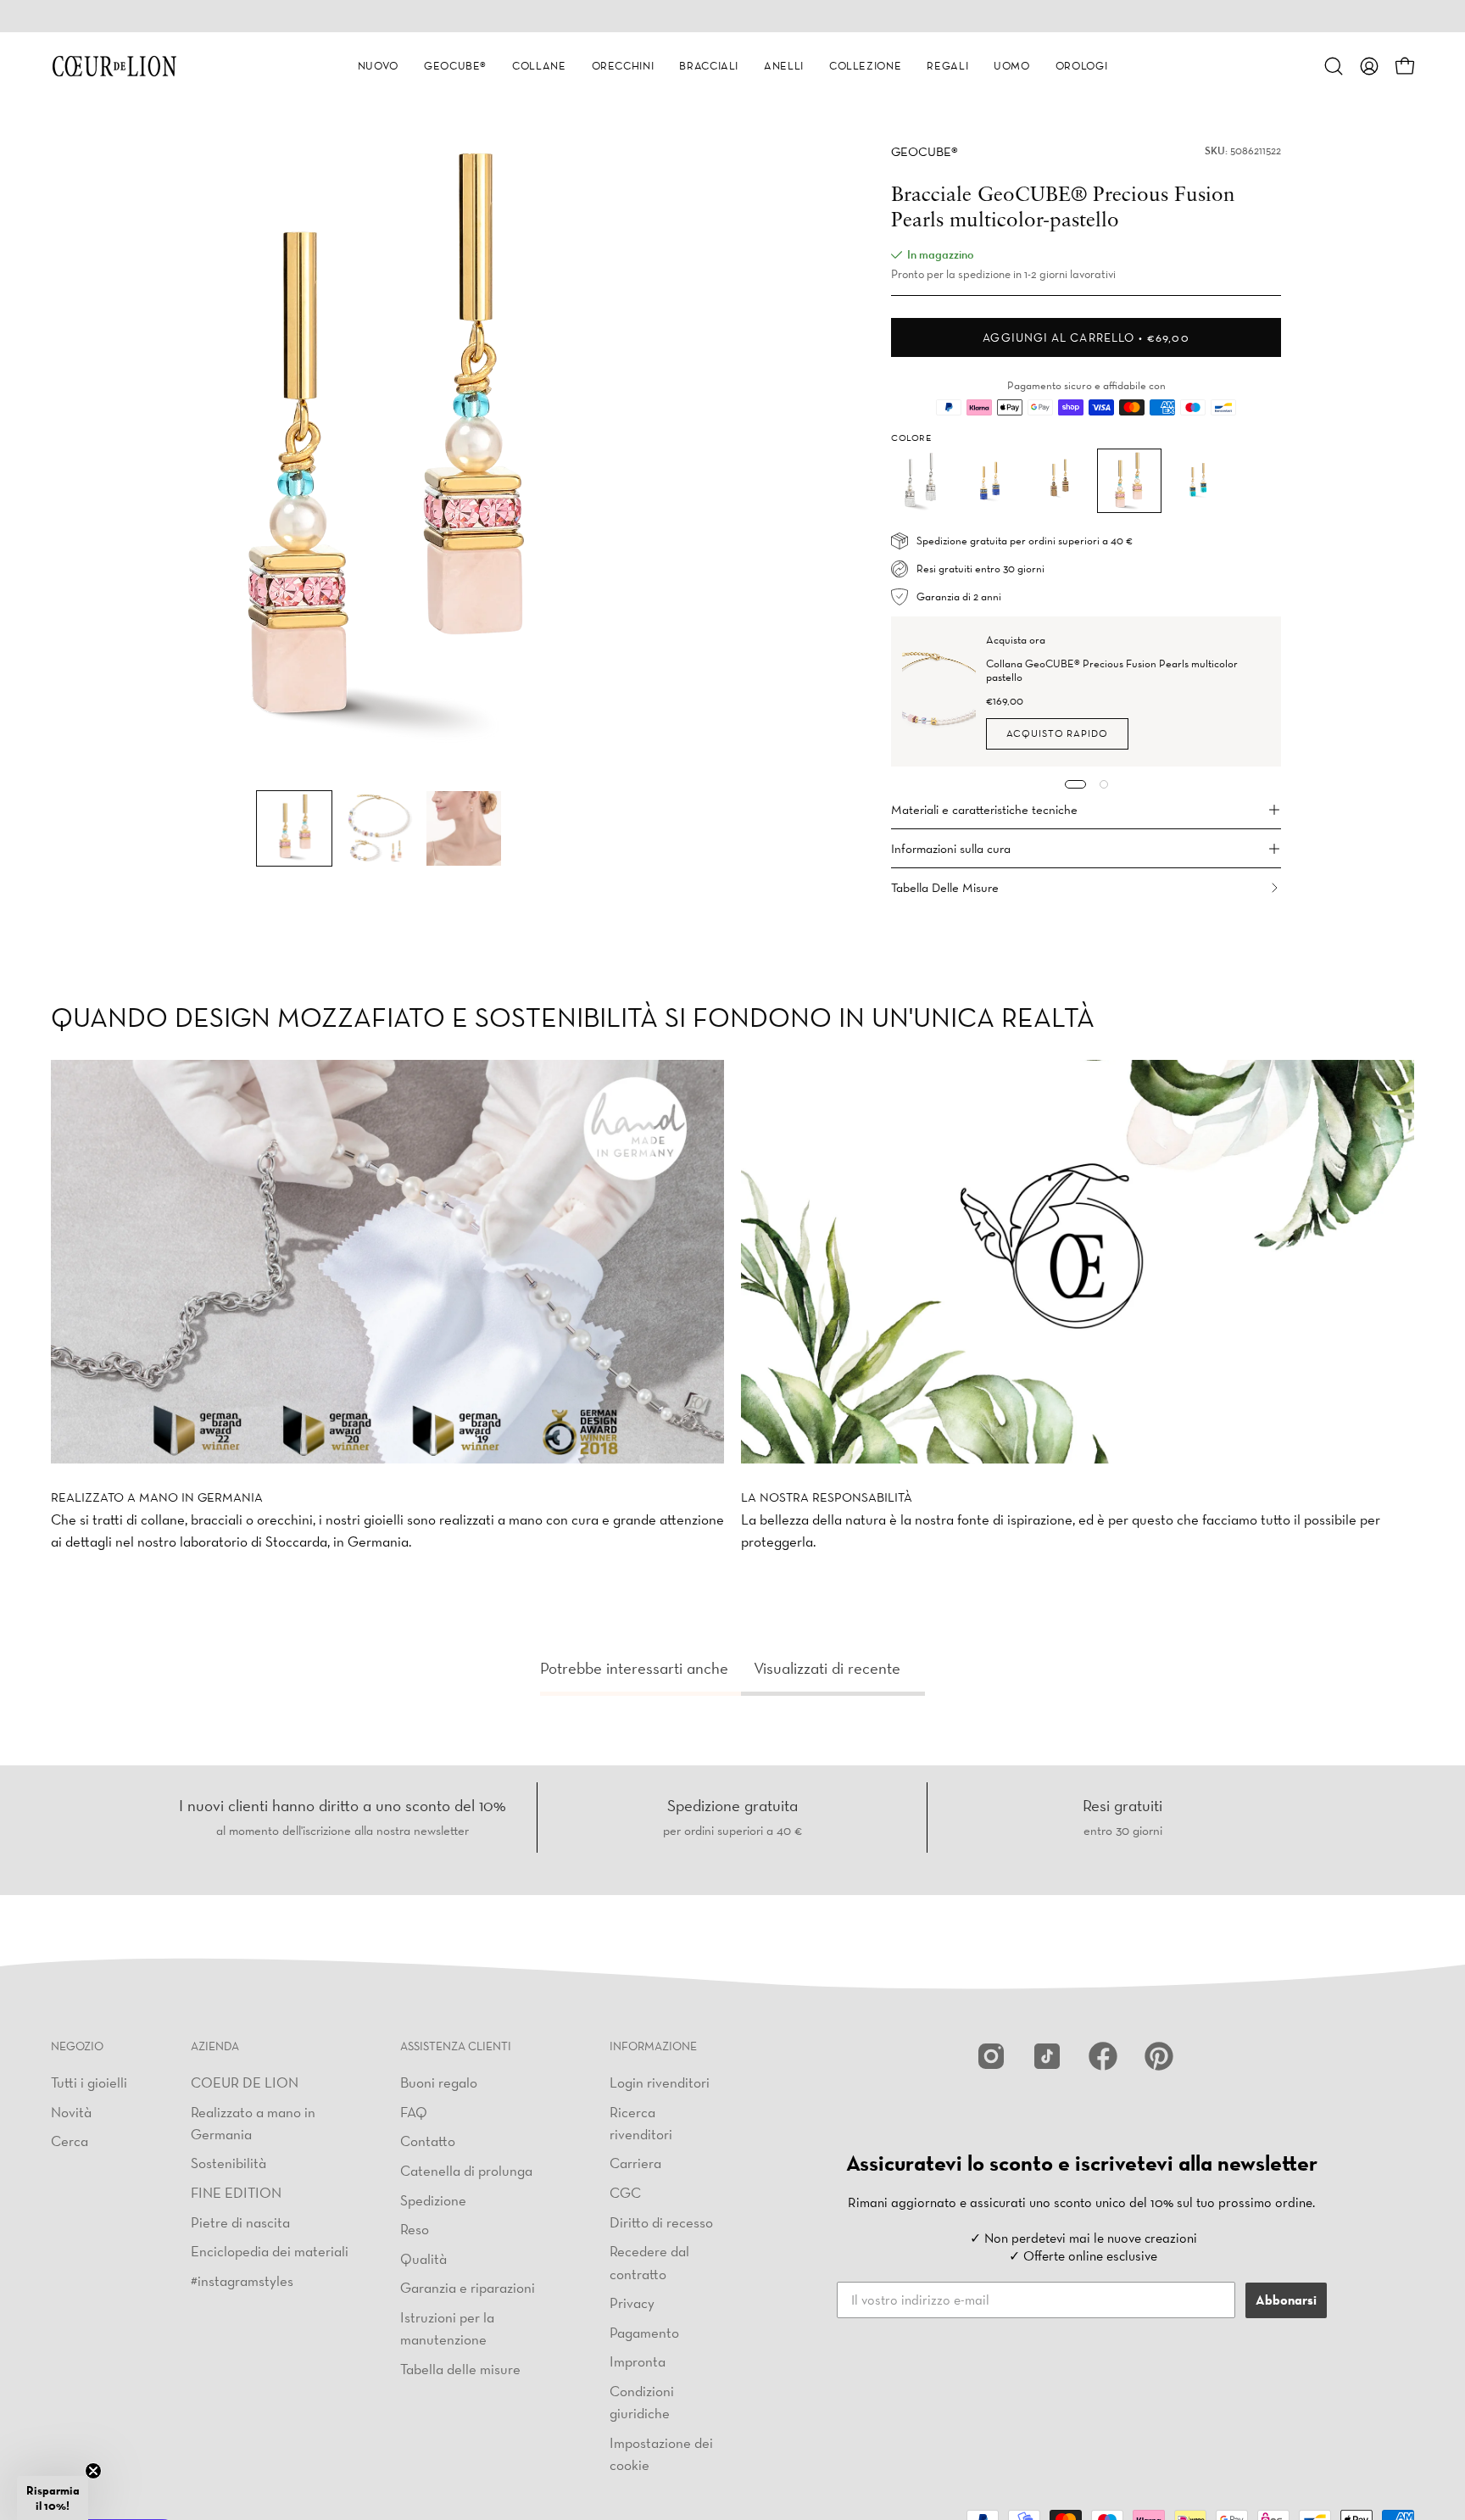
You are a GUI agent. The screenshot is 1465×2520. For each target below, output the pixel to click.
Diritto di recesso (661, 2221)
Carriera (635, 2163)
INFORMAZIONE (653, 2046)
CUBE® (925, 151)
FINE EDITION (236, 2192)
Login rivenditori (660, 2082)
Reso (415, 2229)
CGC (625, 2192)
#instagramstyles (242, 2280)
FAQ (414, 2111)
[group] (732, 16)
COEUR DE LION (245, 2082)
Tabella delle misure (460, 2368)
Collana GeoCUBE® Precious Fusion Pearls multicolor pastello (1112, 670)
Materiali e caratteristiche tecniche (984, 809)
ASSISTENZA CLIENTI (456, 2046)
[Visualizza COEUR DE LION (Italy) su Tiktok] (1047, 2056)
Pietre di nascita (240, 2221)
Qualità (423, 2258)
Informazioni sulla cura (951, 848)
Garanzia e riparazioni (468, 2287)
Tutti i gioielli (89, 2082)
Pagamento (644, 2331)
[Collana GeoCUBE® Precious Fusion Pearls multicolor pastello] (939, 691)
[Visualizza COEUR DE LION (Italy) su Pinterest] (1159, 2056)
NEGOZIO (77, 2046)
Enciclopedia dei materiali (270, 2251)
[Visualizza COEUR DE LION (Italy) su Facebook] (1103, 2056)
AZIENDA (215, 2046)
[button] (378, 66)
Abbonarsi (1286, 2300)
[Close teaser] (93, 2471)
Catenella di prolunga (466, 2169)
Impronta (638, 2361)
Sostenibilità (228, 2163)
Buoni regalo (439, 2082)
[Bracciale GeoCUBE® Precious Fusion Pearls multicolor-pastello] (294, 828)
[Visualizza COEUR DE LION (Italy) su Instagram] (991, 2056)
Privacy (632, 2303)
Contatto (428, 2141)
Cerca (70, 2141)
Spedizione (433, 2199)
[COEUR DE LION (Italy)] (114, 66)
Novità (71, 2111)
